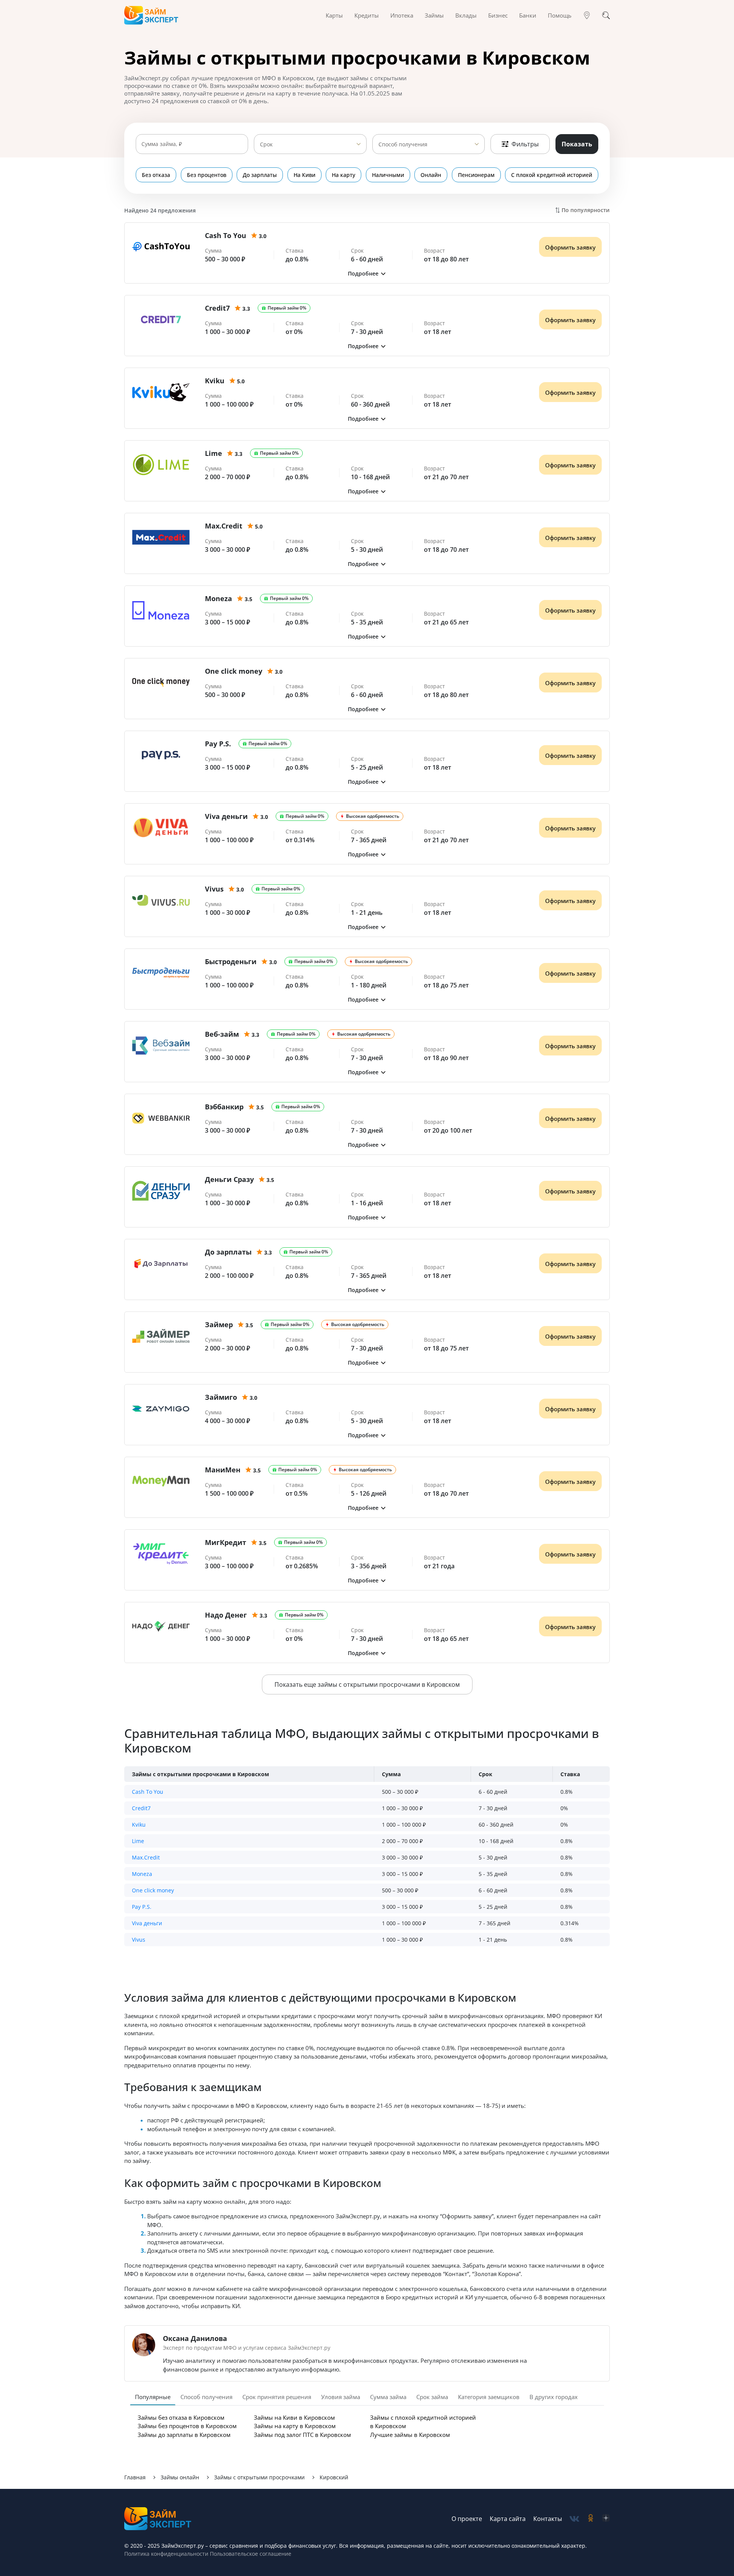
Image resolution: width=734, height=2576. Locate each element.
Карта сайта (508, 2519)
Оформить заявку (570, 247)
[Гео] (587, 15)
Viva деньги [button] (147, 1923)
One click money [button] (153, 1890)
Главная (135, 2477)
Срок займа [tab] (432, 2397)
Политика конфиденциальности (166, 2554)
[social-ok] (591, 2519)
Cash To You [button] (148, 1792)
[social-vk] (574, 2519)
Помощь (560, 15)
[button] (367, 273)
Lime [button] (138, 1841)
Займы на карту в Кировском (295, 2426)
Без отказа (156, 175)
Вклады (466, 15)
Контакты (548, 2519)
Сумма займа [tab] (388, 2397)
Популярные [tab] (153, 2397)
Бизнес (498, 15)
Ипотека (402, 15)
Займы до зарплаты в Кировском (184, 2435)
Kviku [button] (139, 1825)
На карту (343, 175)
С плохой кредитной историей (552, 175)
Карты (334, 15)
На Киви (304, 175)
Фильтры (525, 144)
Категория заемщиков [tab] (489, 2397)
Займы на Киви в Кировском (294, 2417)
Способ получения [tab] (206, 2397)
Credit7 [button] (141, 1808)
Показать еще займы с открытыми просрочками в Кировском (367, 1684)
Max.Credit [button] (146, 1857)
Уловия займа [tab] (341, 2397)
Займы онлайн (180, 2477)
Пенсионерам (476, 175)
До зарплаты (260, 175)
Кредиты (367, 15)
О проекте (467, 2519)
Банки (528, 15)
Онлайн (431, 175)
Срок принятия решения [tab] (277, 2397)
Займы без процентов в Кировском (187, 2426)
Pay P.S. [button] (142, 1907)
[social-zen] (606, 2519)
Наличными (388, 175)
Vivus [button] (139, 1940)
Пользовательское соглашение (250, 2554)
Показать (577, 144)
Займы (434, 15)
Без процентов (207, 175)
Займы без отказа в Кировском (181, 2417)
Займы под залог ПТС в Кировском (302, 2435)
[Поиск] (606, 15)
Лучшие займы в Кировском (410, 2435)
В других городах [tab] (554, 2397)
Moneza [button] (142, 1874)
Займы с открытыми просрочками (259, 2477)
